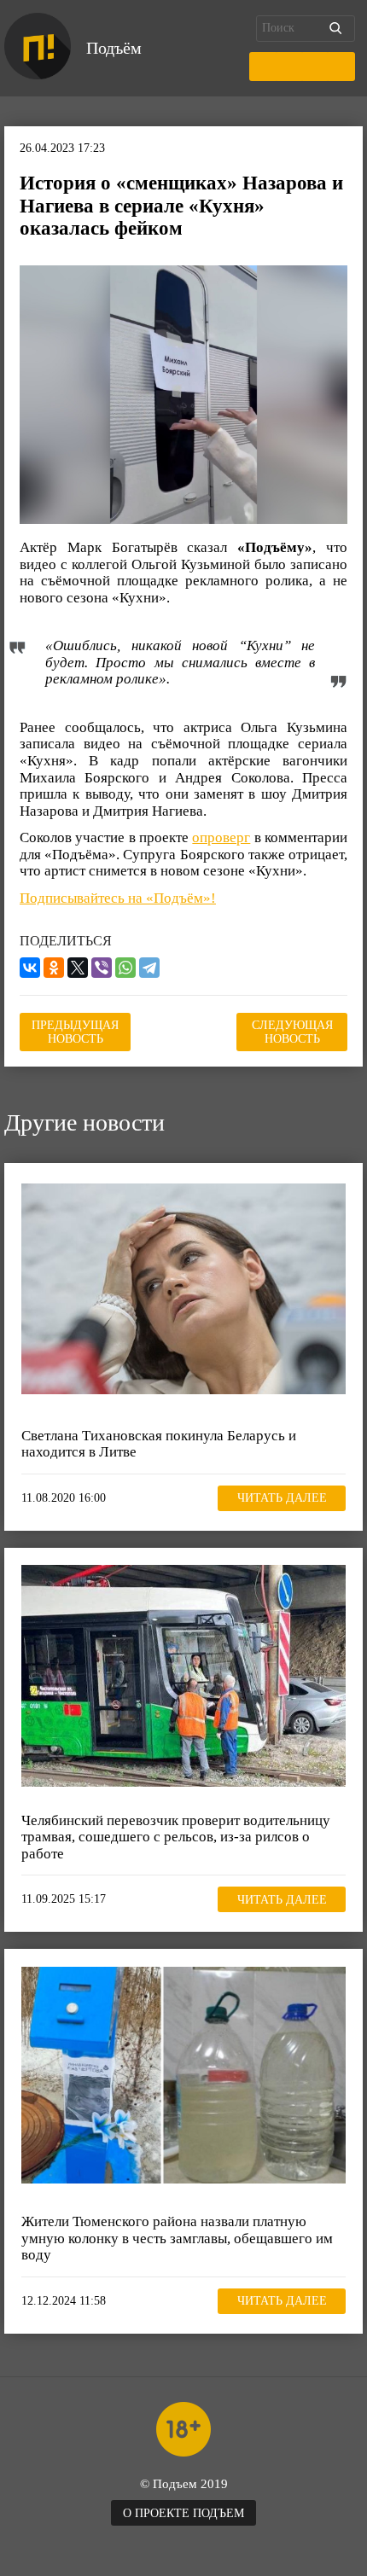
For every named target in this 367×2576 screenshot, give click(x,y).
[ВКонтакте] (30, 968)
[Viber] (102, 968)
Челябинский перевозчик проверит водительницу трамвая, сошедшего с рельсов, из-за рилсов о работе (176, 1837)
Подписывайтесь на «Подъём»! (118, 898)
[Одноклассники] (54, 968)
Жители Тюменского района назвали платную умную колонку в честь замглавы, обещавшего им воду (177, 2238)
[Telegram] (149, 968)
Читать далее (282, 1498)
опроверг (221, 837)
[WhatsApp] (125, 968)
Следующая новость (292, 1032)
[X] (78, 968)
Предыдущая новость (75, 1032)
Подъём (114, 48)
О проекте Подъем (183, 2513)
